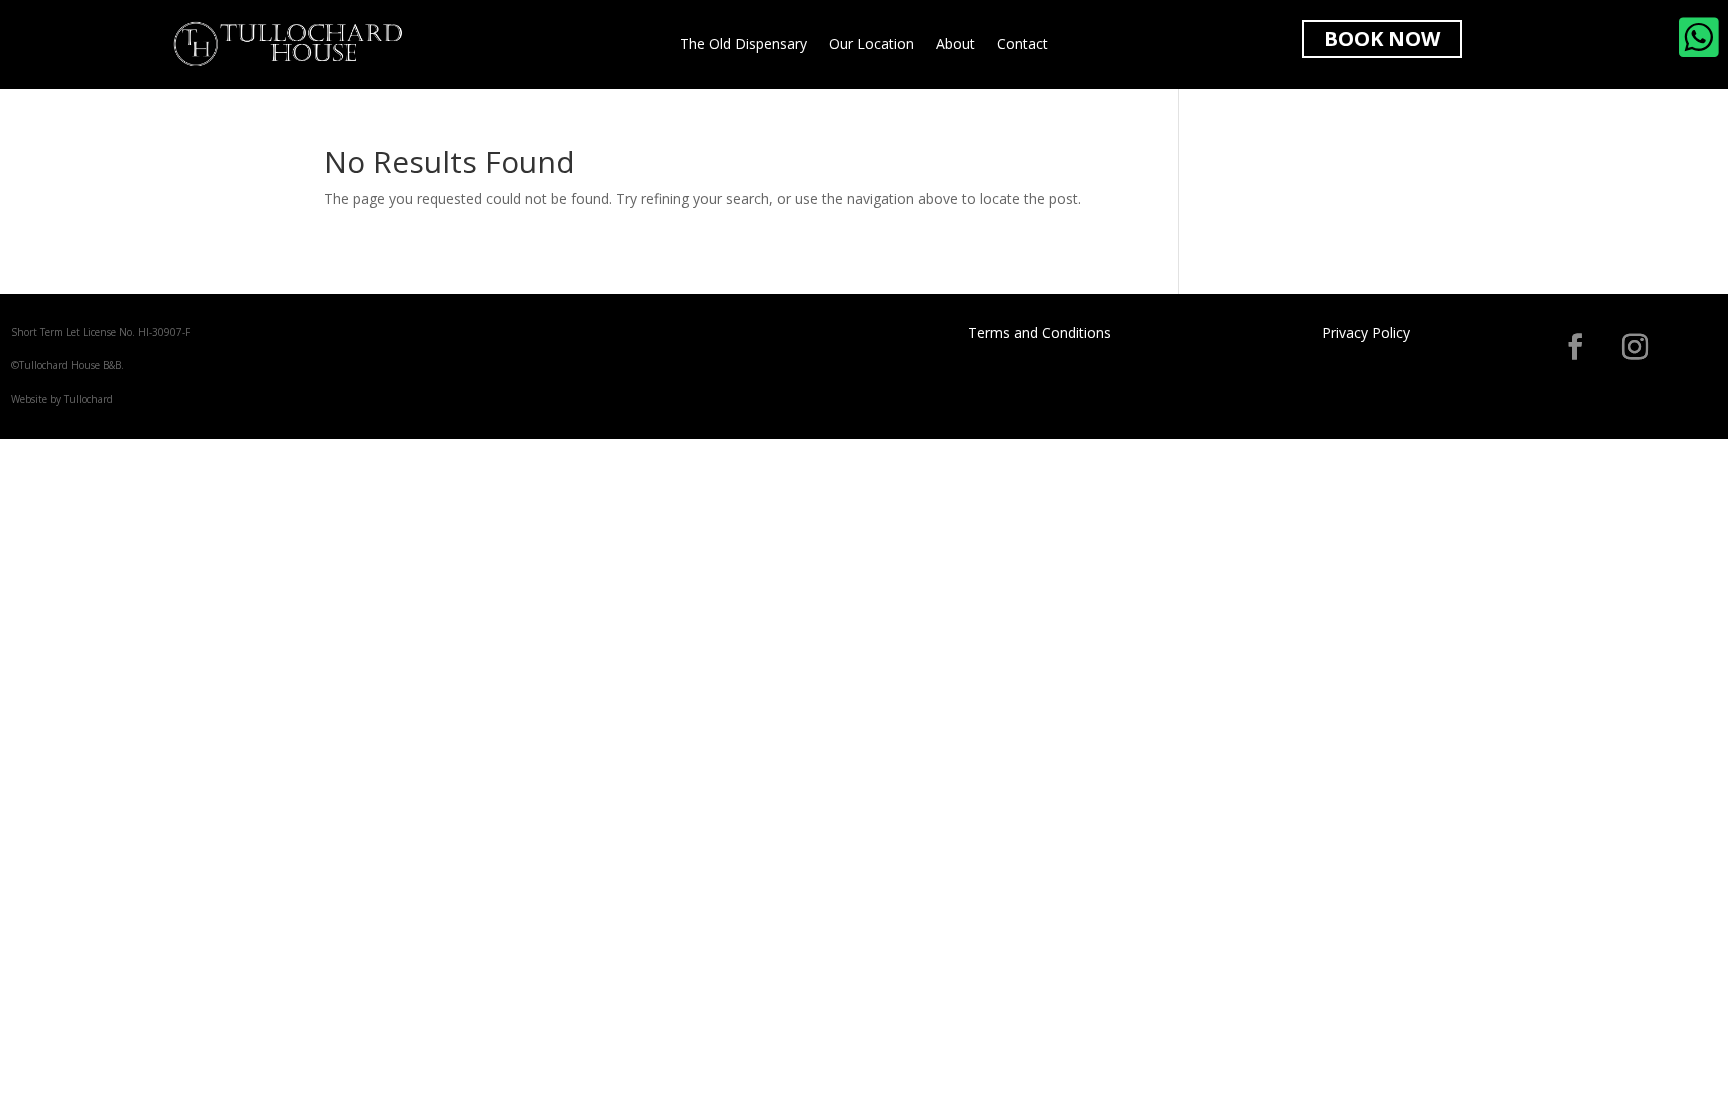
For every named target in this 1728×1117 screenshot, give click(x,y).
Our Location (871, 45)
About (955, 45)
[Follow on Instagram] (1635, 347)
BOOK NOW (1382, 38)
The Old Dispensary (743, 45)
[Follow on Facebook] (1575, 347)
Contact (1022, 45)
